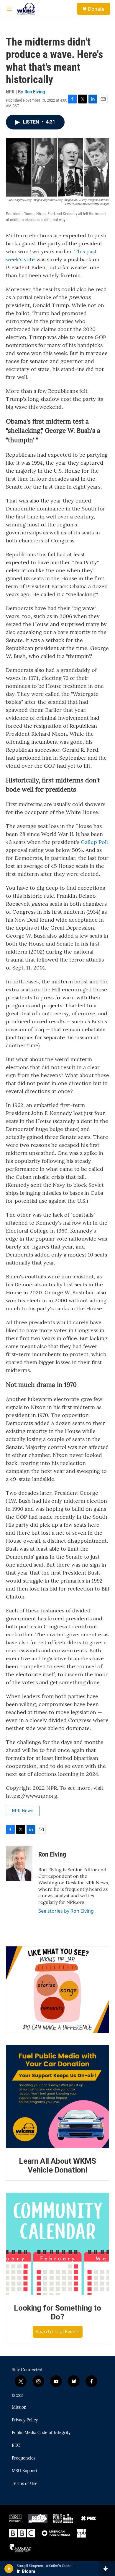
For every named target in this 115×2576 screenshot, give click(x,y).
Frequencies (24, 2458)
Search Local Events (58, 2332)
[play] (9, 2569)
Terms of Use (25, 2484)
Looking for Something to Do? (57, 2312)
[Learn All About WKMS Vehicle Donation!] (57, 2097)
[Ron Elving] (19, 1863)
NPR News (23, 1811)
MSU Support (25, 2471)
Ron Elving (35, 92)
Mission (19, 2408)
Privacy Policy (25, 2420)
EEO (16, 2446)
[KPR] (38, 2518)
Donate (96, 9)
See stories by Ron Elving (66, 1911)
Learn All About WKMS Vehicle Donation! (57, 2165)
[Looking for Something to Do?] (57, 2244)
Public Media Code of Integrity (41, 2433)
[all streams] (107, 2569)
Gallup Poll (94, 842)
